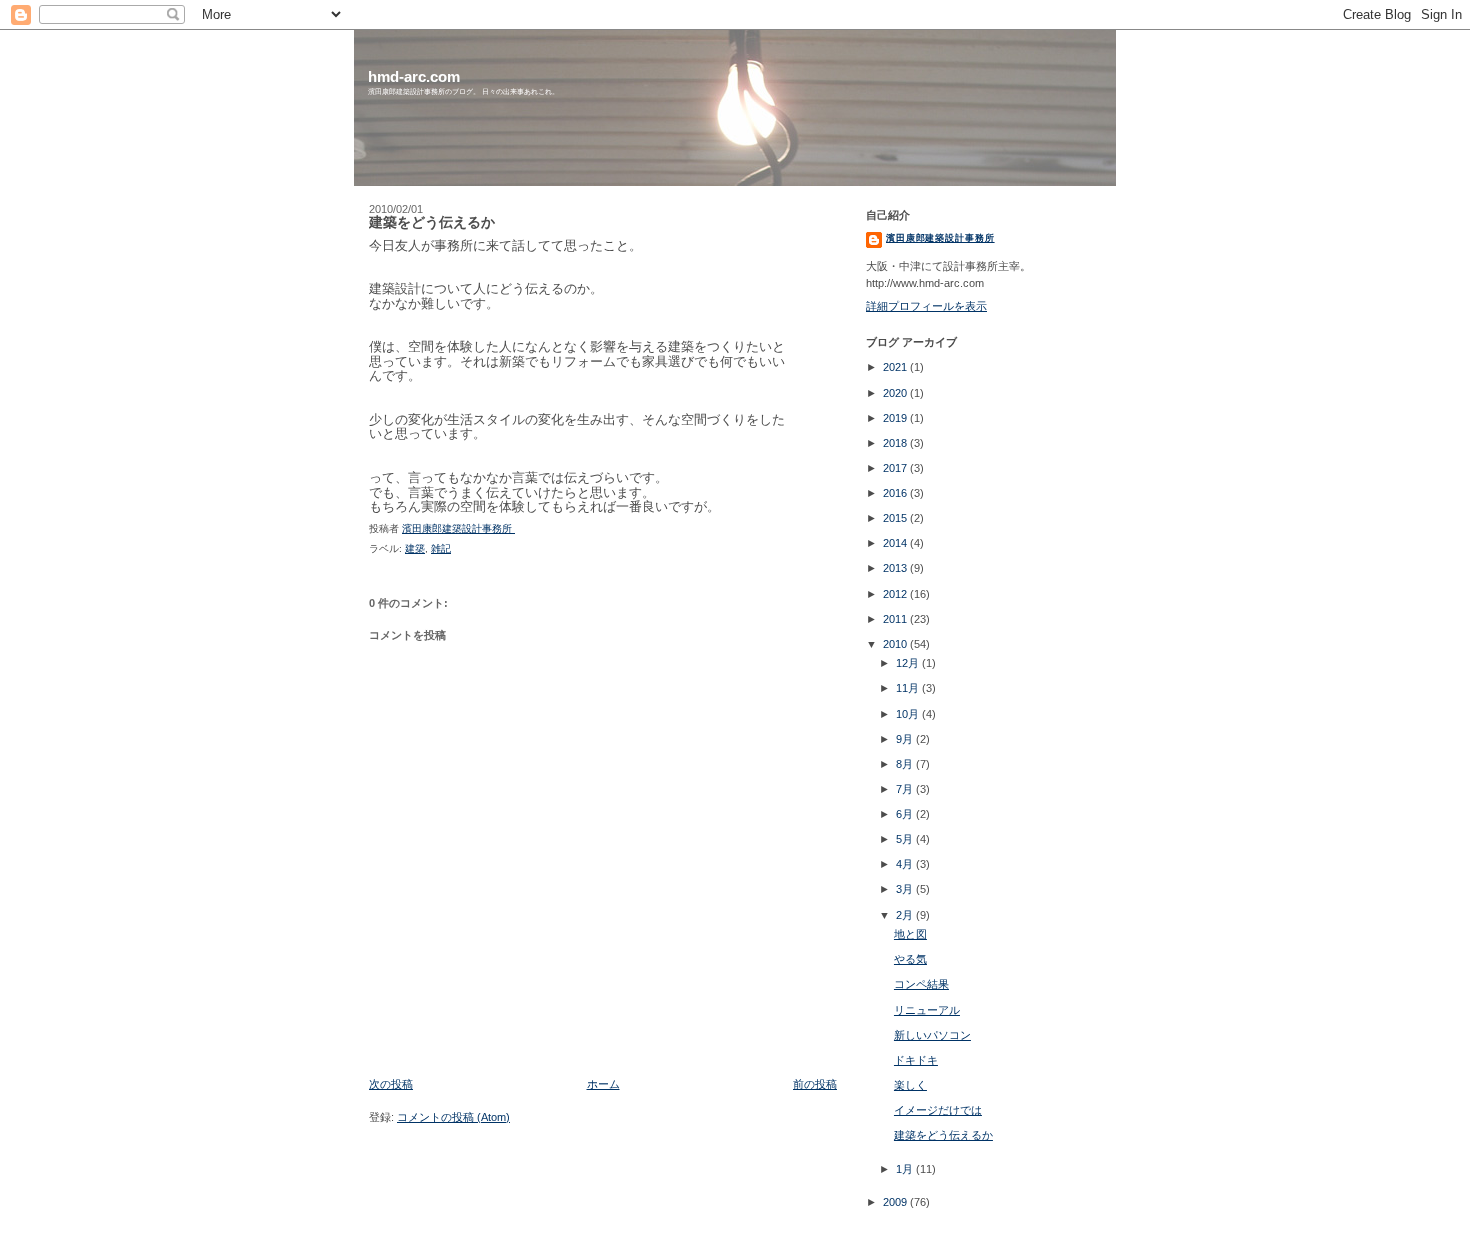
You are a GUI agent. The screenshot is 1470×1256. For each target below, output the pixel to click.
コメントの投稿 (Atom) (453, 1117)
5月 (906, 839)
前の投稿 (815, 1084)
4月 (906, 864)
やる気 (910, 959)
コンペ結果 (921, 984)
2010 (896, 644)
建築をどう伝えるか (943, 1135)
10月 (909, 714)
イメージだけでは (938, 1110)
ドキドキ (916, 1060)
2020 (896, 393)
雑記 (441, 548)
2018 (896, 443)
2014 (896, 543)
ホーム (603, 1084)
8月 (906, 764)
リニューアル (927, 1010)
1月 (906, 1169)
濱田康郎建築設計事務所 (940, 238)
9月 (906, 739)
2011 (896, 619)
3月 (906, 889)
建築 (415, 548)
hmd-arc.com (414, 76)
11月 (909, 688)
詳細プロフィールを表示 (926, 306)
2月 (906, 915)
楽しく (910, 1085)
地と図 (910, 934)
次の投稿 (391, 1084)
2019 (896, 418)
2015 (896, 518)
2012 (896, 594)
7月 (906, 789)
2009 (896, 1202)
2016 (896, 493)
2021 (896, 367)
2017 (896, 468)
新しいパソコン (932, 1035)
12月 (909, 663)
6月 (906, 814)
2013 (896, 568)
